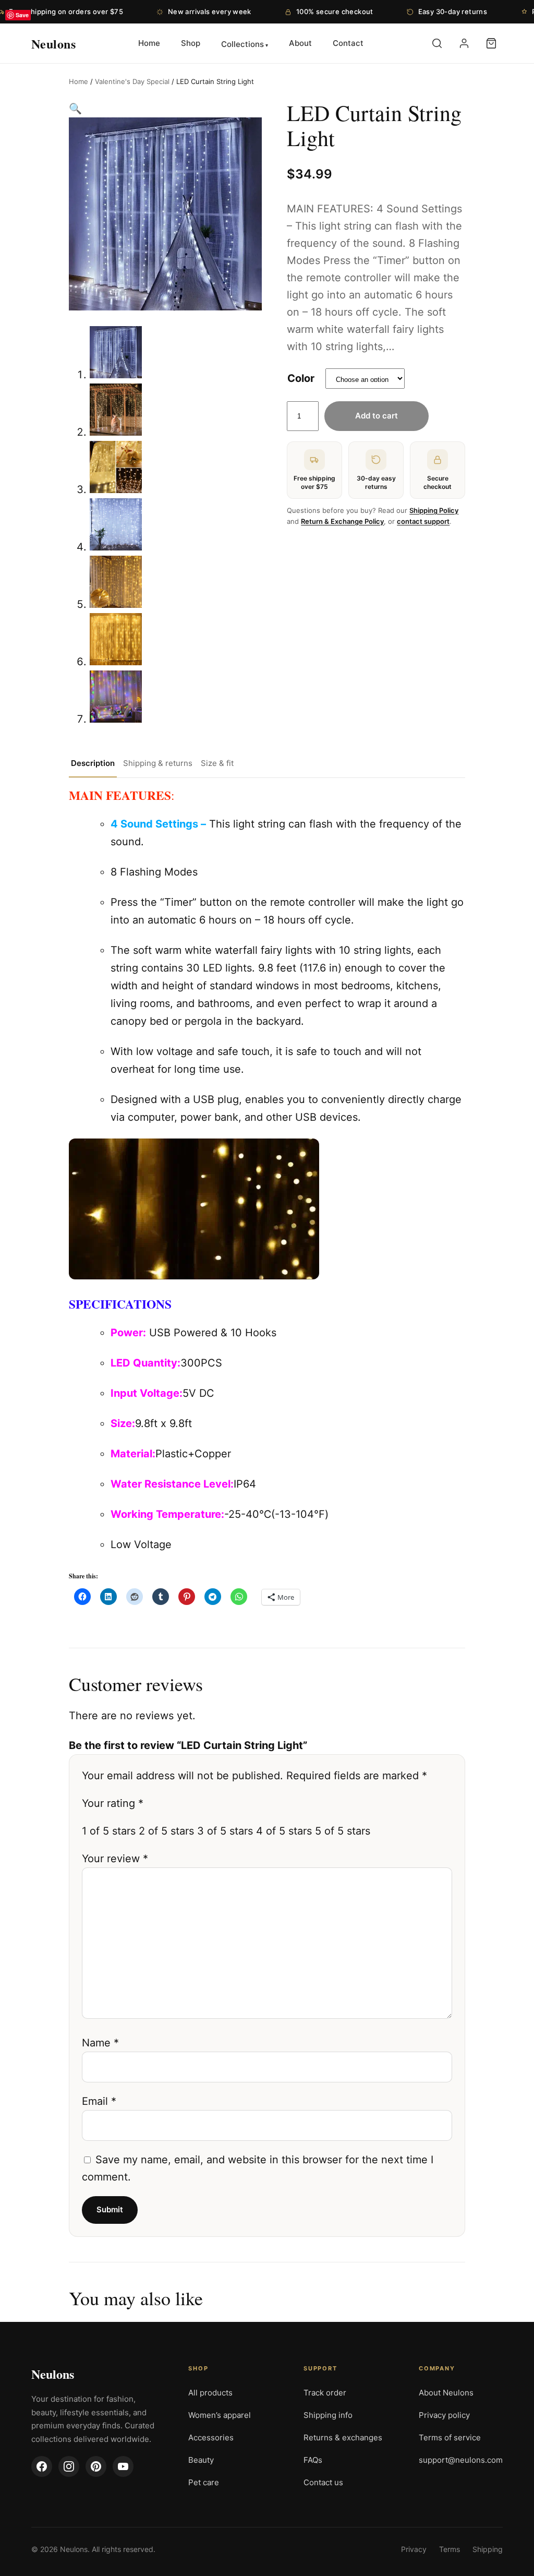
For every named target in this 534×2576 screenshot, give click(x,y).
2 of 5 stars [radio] (166, 1831)
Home (149, 43)
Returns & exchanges (343, 2437)
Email (99, 2101)
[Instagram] (69, 2466)
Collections (242, 44)
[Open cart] (491, 43)
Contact (348, 43)
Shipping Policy (434, 510)
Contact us (323, 2482)
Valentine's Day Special (132, 81)
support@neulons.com (461, 2460)
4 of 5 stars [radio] (284, 1831)
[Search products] (437, 43)
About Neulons (446, 2393)
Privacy (414, 2549)
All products (210, 2393)
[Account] (464, 43)
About (300, 43)
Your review (115, 1859)
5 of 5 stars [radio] (343, 1831)
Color (301, 378)
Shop (191, 43)
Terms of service (450, 2437)
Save (22, 15)
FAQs (313, 2460)
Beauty (201, 2460)
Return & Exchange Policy (342, 521)
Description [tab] (93, 763)
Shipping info (328, 2415)
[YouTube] (123, 2466)
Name (100, 2043)
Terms (450, 2549)
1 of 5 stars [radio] (109, 1831)
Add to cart (377, 416)
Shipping (488, 2549)
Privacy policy (444, 2415)
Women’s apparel (220, 2415)
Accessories (211, 2437)
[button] (75, 109)
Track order (325, 2393)
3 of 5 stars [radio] (225, 1831)
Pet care (204, 2482)
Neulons (53, 2374)
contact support (423, 521)
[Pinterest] (96, 2466)
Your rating (113, 1803)
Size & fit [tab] (217, 763)
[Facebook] (42, 2466)
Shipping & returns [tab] (158, 763)
